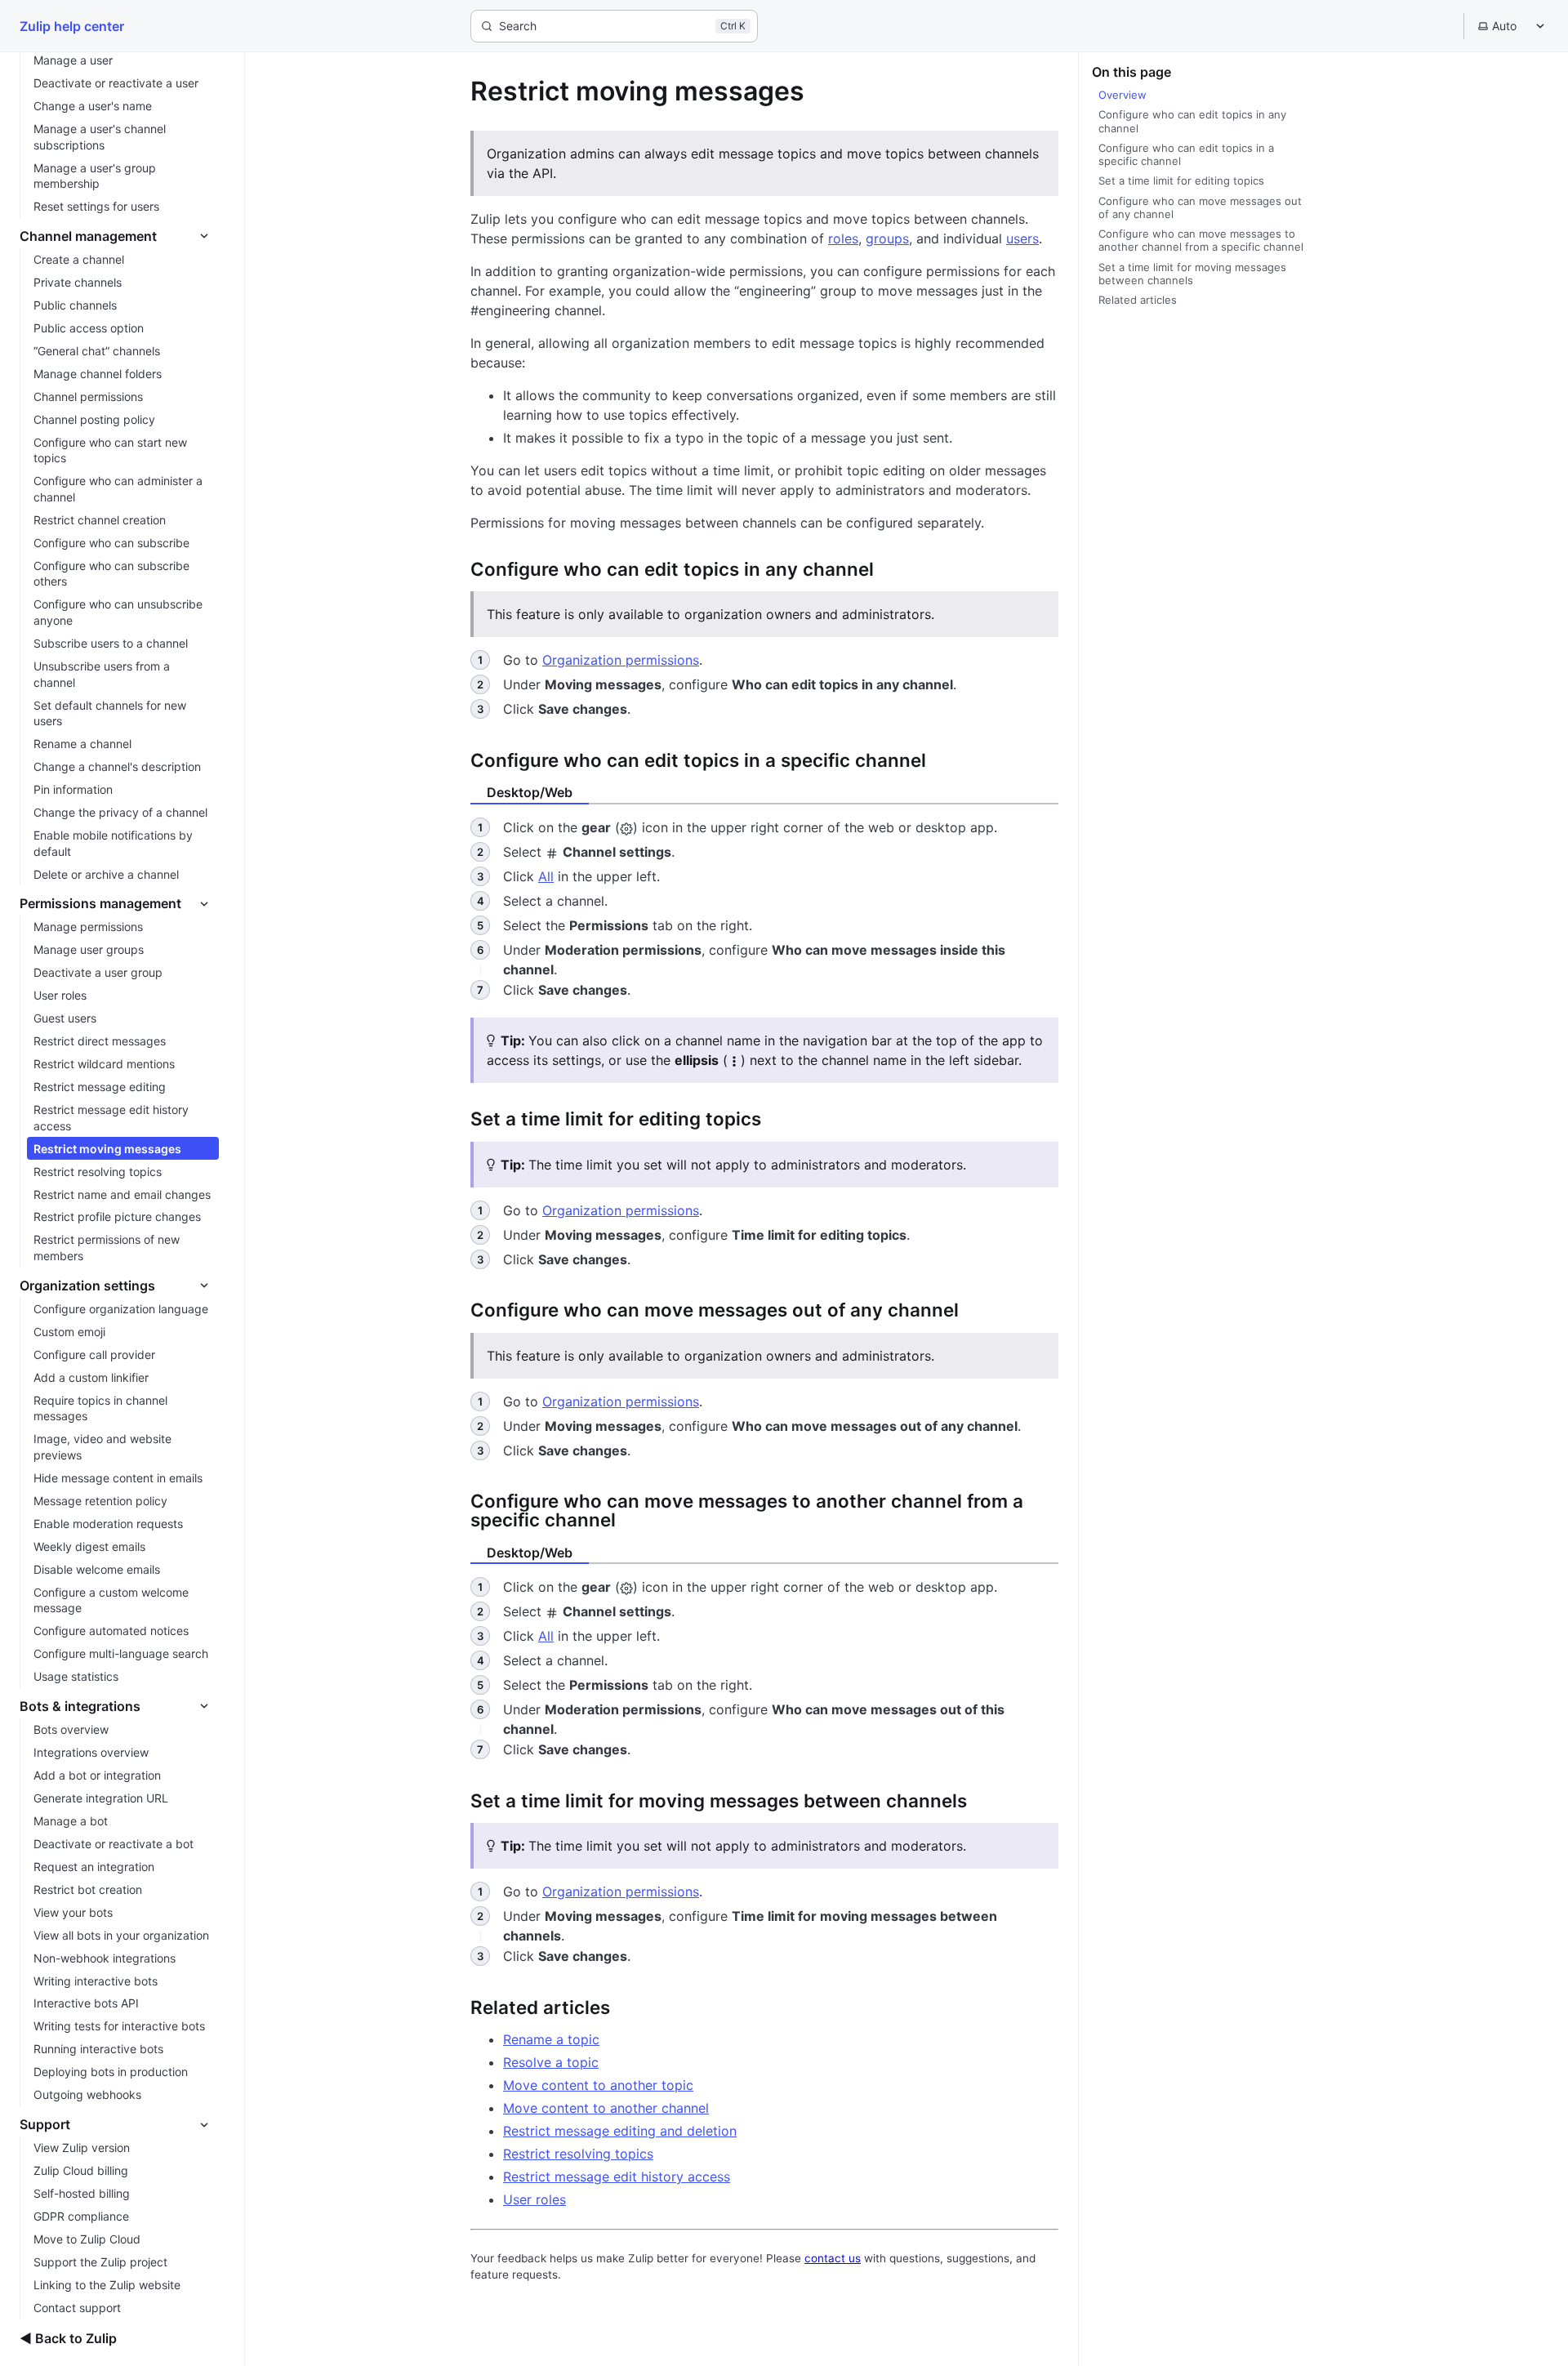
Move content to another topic (598, 2085)
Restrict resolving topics (578, 2154)
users (1022, 238)
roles (843, 238)
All (546, 876)
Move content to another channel (606, 2108)
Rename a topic (551, 2039)
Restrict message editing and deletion (620, 2131)
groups (887, 238)
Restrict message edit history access (617, 2177)
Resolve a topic (551, 2062)
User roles (535, 2199)
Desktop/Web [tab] (530, 792)
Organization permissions (621, 660)
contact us (833, 2258)
